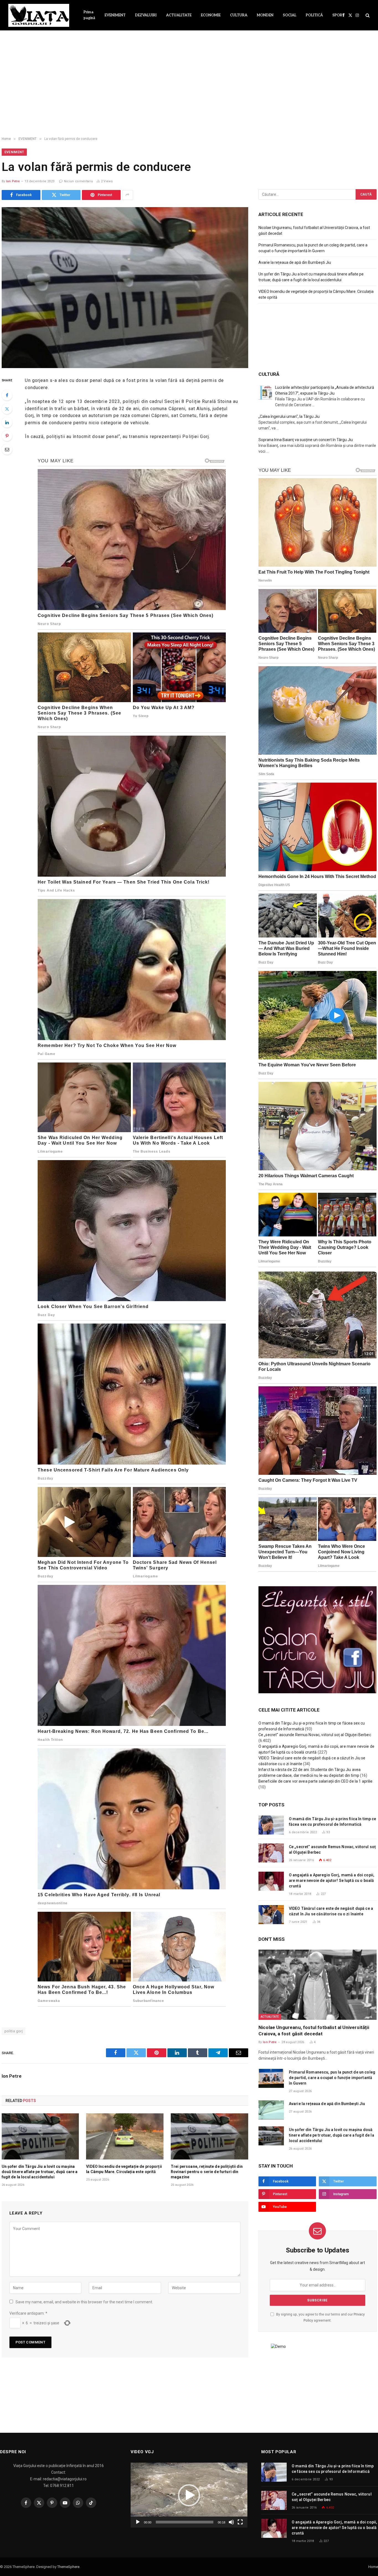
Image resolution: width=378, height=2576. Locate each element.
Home (373, 2567)
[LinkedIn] (7, 422)
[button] (189, 2495)
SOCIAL (290, 15)
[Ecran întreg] (240, 2522)
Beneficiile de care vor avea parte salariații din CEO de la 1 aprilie (316, 1781)
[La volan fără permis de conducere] (125, 288)
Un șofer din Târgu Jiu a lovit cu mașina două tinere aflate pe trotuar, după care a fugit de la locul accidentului (40, 2172)
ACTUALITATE (179, 15)
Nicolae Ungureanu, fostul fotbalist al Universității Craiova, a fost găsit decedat (314, 2031)
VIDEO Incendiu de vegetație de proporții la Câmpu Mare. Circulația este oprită (124, 2169)
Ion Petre (13, 181)
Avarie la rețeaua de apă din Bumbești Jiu (295, 262)
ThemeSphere (68, 2567)
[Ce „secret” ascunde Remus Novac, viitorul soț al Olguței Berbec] (271, 1853)
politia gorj (14, 2031)
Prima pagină (89, 15)
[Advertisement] (189, 88)
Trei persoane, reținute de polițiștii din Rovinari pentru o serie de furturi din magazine (207, 2172)
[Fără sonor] (231, 2522)
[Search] (367, 15)
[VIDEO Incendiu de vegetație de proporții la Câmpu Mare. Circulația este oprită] (125, 2136)
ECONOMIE (211, 15)
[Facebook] (7, 395)
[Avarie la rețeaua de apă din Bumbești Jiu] (271, 2110)
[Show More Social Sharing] (128, 195)
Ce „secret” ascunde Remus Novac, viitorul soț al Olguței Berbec (315, 1735)
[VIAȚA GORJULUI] (39, 15)
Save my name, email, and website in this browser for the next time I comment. (84, 2302)
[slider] (185, 2522)
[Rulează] (138, 2522)
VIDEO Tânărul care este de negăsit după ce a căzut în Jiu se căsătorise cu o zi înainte (331, 1911)
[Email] (7, 449)
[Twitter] (7, 409)
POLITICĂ (314, 15)
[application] (189, 2495)
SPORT (339, 15)
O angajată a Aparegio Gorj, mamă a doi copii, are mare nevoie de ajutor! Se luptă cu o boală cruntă (332, 1880)
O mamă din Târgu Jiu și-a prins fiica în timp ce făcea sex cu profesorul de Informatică (333, 1822)
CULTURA (239, 15)
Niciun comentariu (78, 181)
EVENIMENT (115, 15)
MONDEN (265, 15)
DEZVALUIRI (146, 15)
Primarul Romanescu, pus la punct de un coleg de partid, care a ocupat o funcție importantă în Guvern (332, 2078)
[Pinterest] (7, 436)
